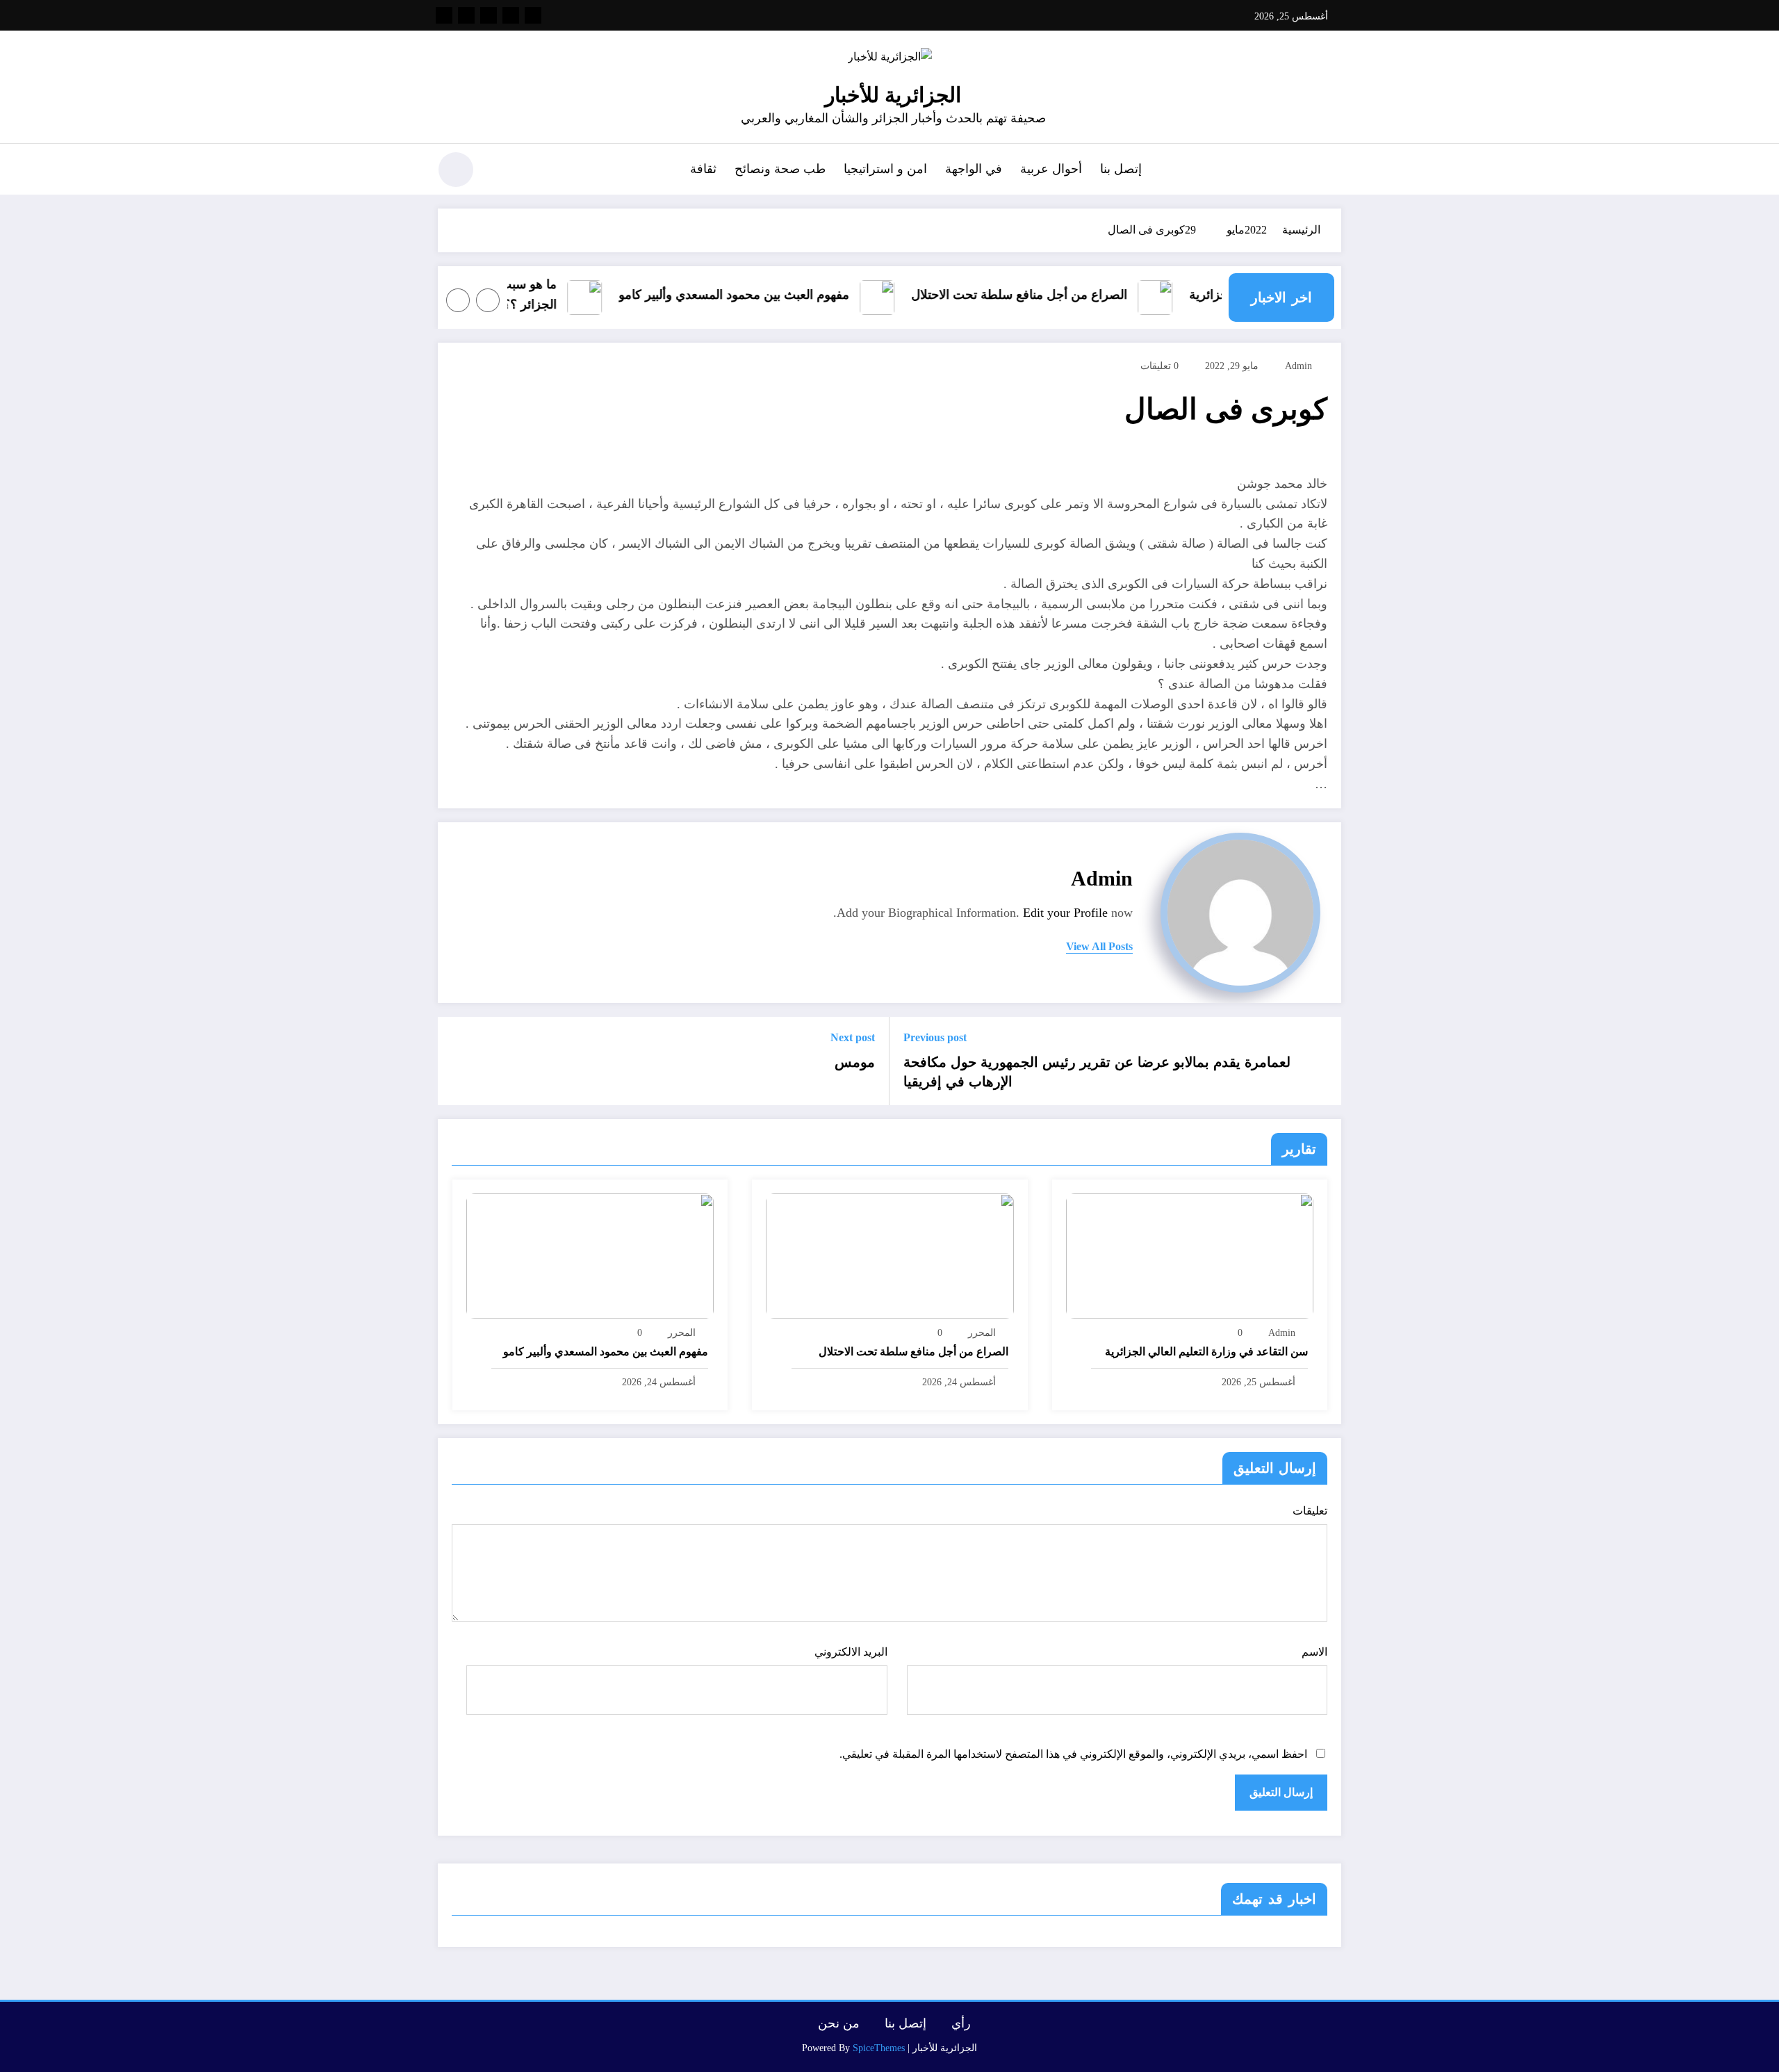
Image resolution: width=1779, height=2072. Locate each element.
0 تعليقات (1159, 366)
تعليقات (1310, 1511)
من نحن (839, 2023)
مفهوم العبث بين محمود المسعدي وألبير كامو (759, 294)
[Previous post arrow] (1322, 1061)
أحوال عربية (1051, 169)
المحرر (982, 1333)
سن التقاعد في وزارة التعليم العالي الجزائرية (1206, 1352)
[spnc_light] (456, 170)
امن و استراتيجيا (885, 169)
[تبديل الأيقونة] (1331, 171)
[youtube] (444, 15)
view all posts (1099, 946)
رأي (961, 2023)
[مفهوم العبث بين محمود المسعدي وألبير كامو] (590, 1255)
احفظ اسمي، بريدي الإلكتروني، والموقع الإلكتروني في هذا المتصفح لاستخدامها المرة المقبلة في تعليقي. (1073, 1754)
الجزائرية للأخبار (893, 95)
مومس (855, 1062)
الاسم (1314, 1652)
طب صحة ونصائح (780, 169)
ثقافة (703, 169)
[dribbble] (489, 15)
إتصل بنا (1121, 169)
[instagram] (466, 15)
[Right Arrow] (458, 300)
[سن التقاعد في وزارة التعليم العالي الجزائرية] (1190, 1255)
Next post (853, 1037)
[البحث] (501, 172)
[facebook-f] (533, 15)
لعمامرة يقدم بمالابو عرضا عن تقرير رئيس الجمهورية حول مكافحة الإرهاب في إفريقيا (1097, 1072)
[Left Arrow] (488, 300)
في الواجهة (974, 169)
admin (1298, 366)
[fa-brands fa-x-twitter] (511, 15)
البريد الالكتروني (851, 1652)
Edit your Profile (1065, 913)
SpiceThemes (879, 2048)
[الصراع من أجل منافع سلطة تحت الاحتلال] (889, 1255)
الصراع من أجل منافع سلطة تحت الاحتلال (1044, 294)
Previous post (935, 1037)
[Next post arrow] (457, 1061)
